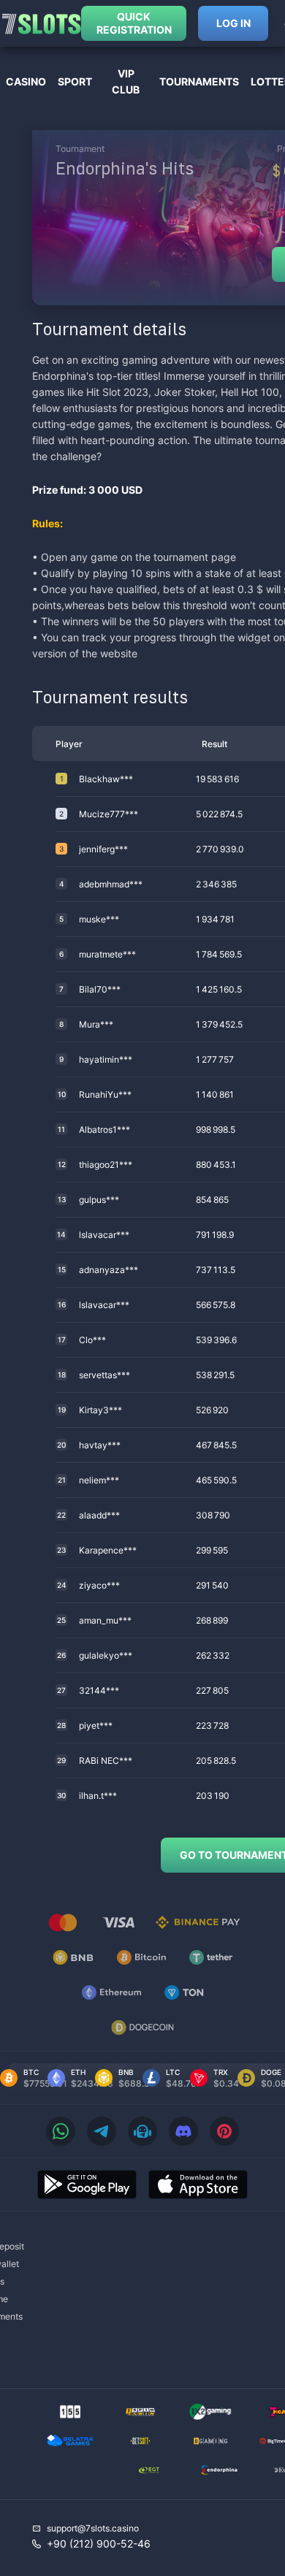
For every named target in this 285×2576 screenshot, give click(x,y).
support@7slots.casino (93, 2528)
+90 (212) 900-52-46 (99, 2543)
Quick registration (134, 23)
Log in (233, 23)
